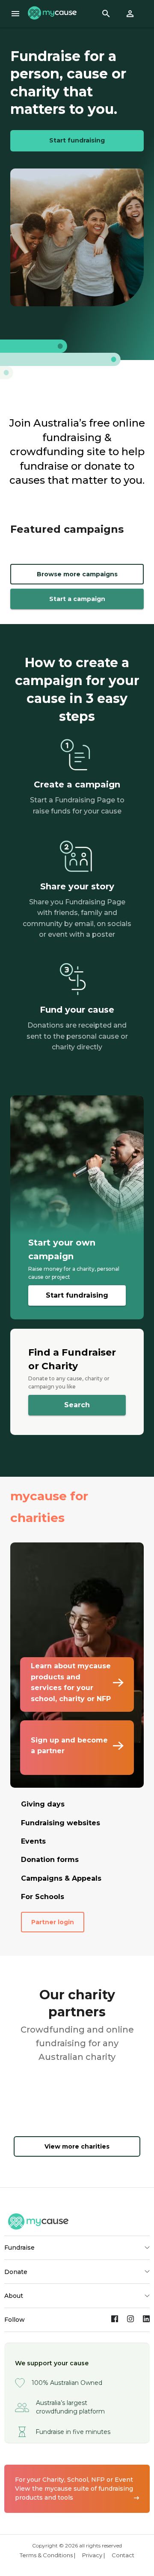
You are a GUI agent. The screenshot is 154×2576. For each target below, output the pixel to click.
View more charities (77, 2146)
